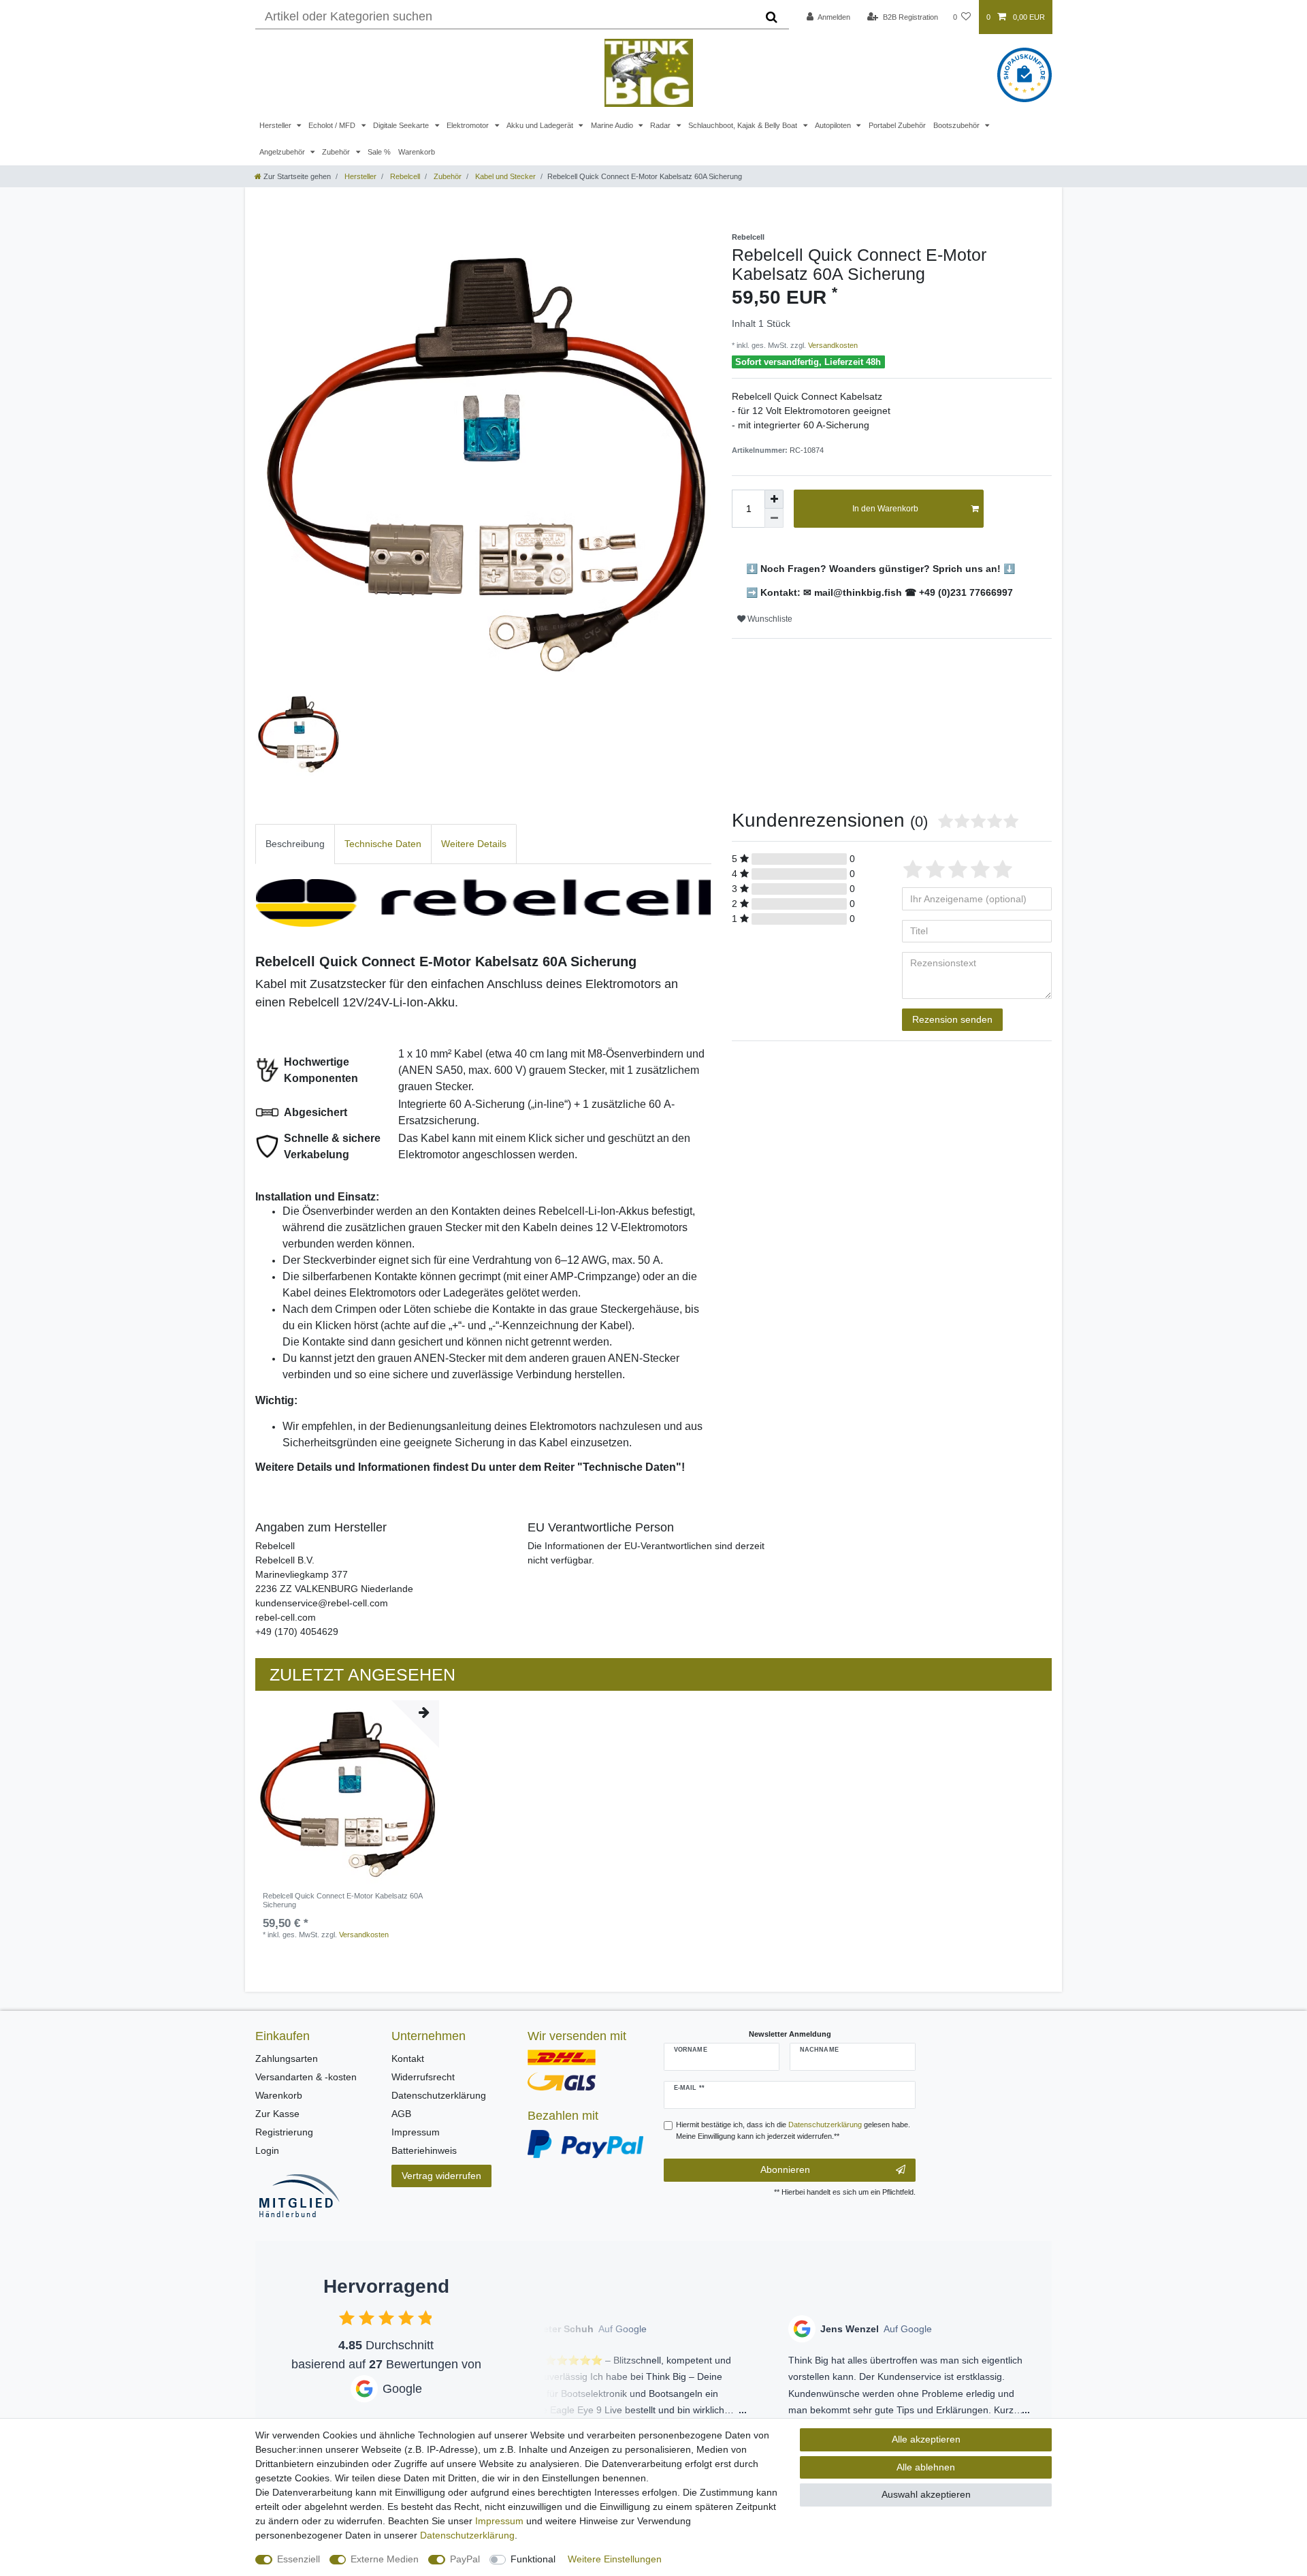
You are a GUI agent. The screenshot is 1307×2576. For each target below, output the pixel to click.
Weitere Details (474, 844)
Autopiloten (834, 125)
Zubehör (337, 152)
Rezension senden (952, 1019)
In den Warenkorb (885, 509)
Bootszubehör (957, 125)
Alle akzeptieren (926, 2439)
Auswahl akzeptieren (926, 2494)
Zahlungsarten (287, 2058)
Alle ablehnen (926, 2467)
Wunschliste (769, 619)
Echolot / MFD (333, 125)
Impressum (416, 2132)
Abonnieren (785, 2169)
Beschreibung (295, 844)
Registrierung (284, 2132)
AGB (401, 2114)
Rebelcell (404, 176)
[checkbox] (347, 2318)
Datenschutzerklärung (439, 2095)
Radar (661, 125)
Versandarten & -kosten (306, 2077)
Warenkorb (417, 152)
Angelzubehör (283, 152)
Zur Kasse (277, 2114)
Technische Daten (383, 844)
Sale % (379, 152)
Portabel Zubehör (897, 125)
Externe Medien (385, 2559)
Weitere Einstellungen (615, 2559)
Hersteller (276, 125)
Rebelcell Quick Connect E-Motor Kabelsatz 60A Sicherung (342, 1900)
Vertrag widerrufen (441, 2176)
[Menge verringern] (774, 518)
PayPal (465, 2559)
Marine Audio (613, 125)
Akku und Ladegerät (541, 125)
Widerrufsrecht (423, 2077)
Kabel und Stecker (504, 176)
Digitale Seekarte (402, 125)
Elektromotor (469, 125)
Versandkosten (832, 345)
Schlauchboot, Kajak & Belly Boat (744, 125)
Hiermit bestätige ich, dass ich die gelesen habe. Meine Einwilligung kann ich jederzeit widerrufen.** (793, 2130)
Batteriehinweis (424, 2150)
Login (267, 2150)
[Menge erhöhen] (774, 499)
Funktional (533, 2559)
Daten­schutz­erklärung (467, 2535)
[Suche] (772, 17)
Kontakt (408, 2058)
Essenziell (298, 2559)
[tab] (295, 844)
